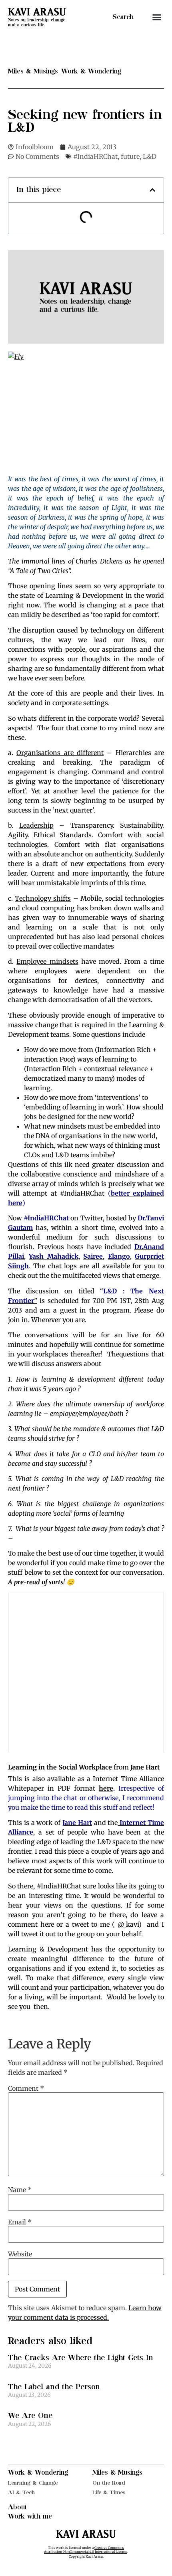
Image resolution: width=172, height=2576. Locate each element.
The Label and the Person (54, 2387)
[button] (157, 17)
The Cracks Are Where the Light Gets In (81, 2358)
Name (20, 2190)
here (106, 1788)
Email (20, 2222)
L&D (150, 156)
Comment (26, 2088)
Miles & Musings (117, 2473)
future (130, 156)
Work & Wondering (38, 2473)
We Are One (30, 2416)
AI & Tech (21, 2492)
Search (123, 17)
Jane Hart (145, 1767)
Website (20, 2254)
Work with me (30, 2517)
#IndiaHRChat (95, 156)
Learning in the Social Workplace (60, 1767)
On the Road (109, 2483)
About (18, 2507)
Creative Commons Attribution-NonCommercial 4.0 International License (86, 2550)
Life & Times (109, 2492)
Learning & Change (33, 2483)
